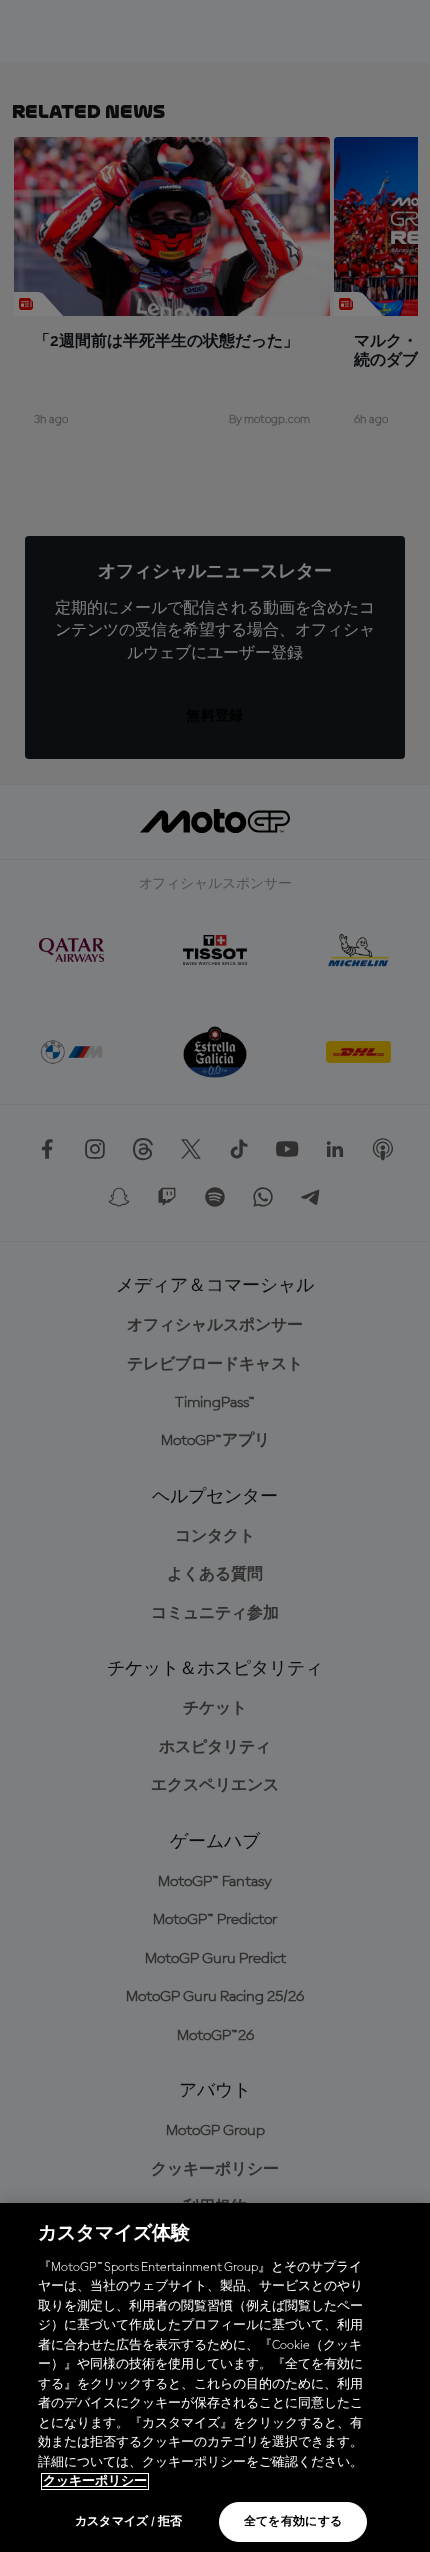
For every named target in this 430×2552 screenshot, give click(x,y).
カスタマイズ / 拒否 (129, 2522)
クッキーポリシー (95, 2481)
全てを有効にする (293, 2522)
